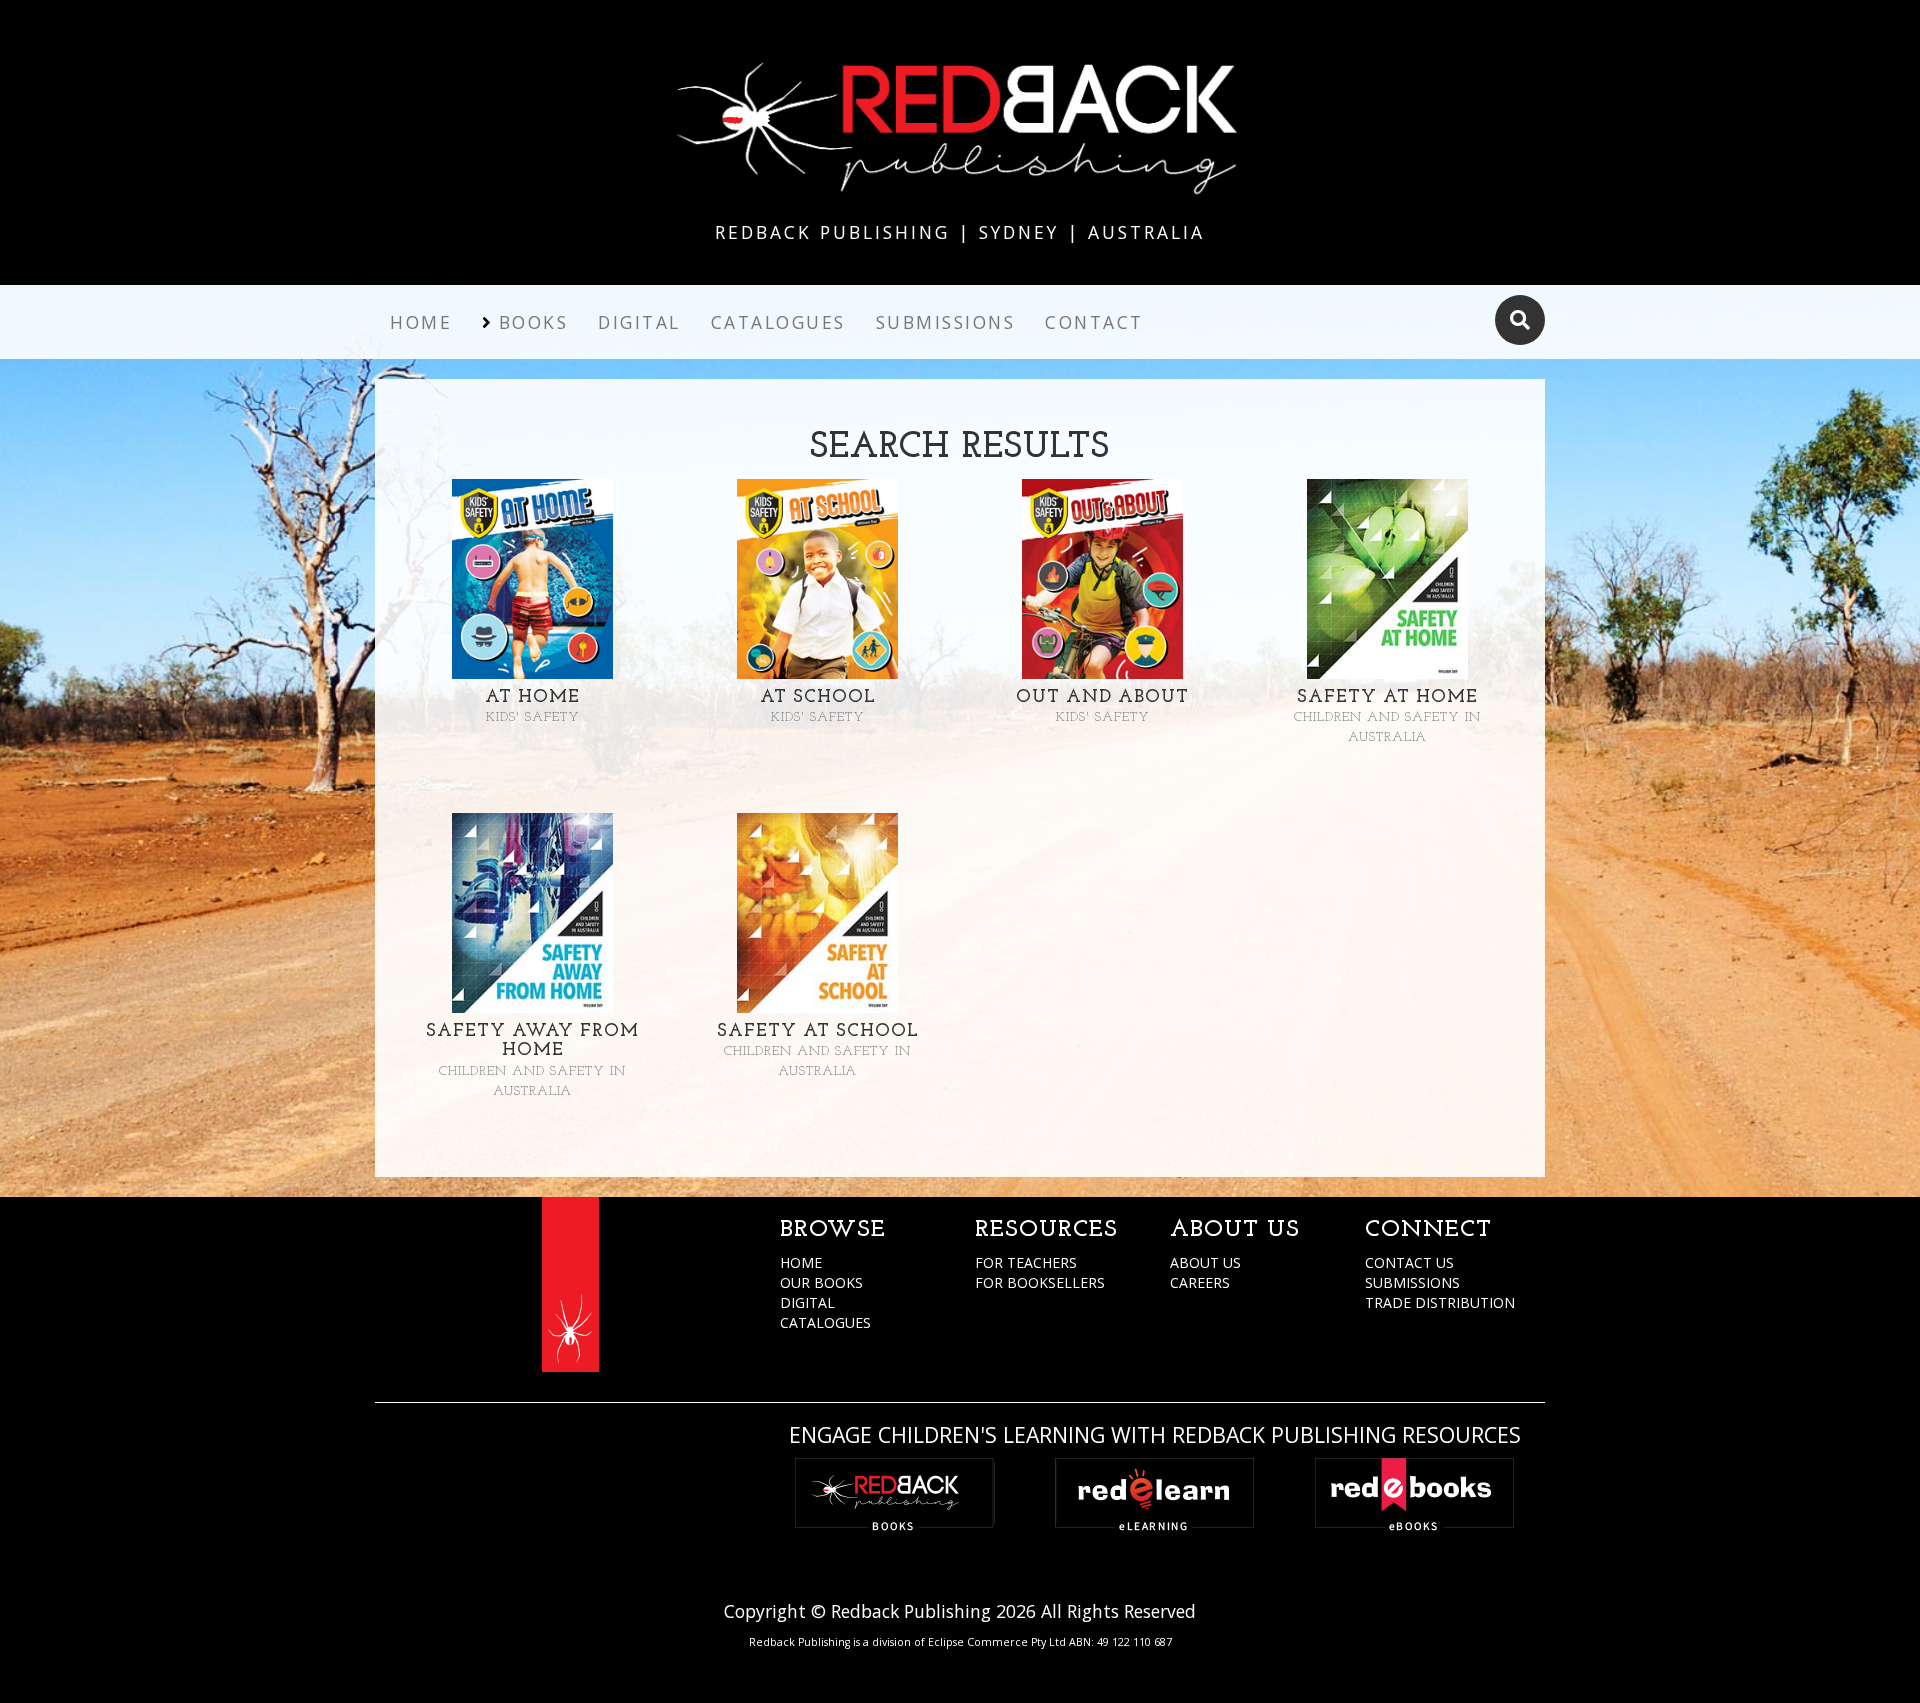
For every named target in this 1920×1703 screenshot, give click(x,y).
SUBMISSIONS (1412, 1282)
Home (421, 322)
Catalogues (778, 322)
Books (534, 322)
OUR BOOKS (821, 1282)
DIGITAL (807, 1302)
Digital (639, 322)
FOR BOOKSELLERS (1040, 1282)
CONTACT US (1409, 1262)
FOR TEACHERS (1026, 1262)
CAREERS (1200, 1282)
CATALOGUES (825, 1322)
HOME (801, 1262)
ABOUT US (1205, 1262)
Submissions (946, 322)
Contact (1094, 322)
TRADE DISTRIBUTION (1440, 1302)
